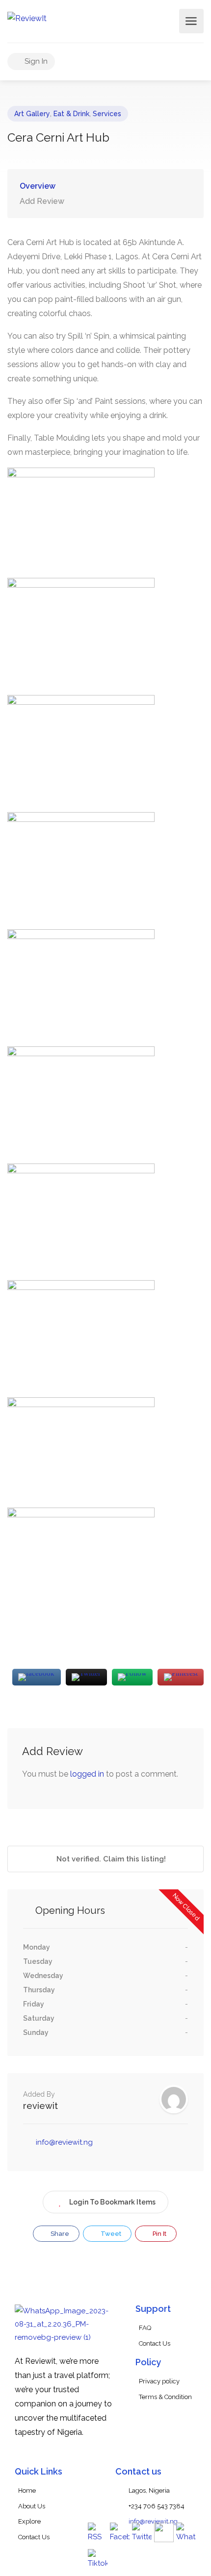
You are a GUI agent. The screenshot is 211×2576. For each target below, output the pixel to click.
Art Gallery (32, 114)
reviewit (40, 2106)
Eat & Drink (71, 114)
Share (59, 2234)
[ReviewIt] (27, 18)
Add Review (42, 201)
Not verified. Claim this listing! (110, 1859)
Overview (38, 186)
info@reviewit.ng (64, 2142)
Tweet (110, 2234)
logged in (87, 1774)
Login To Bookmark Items (112, 2202)
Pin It (159, 2234)
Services (107, 114)
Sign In (35, 61)
